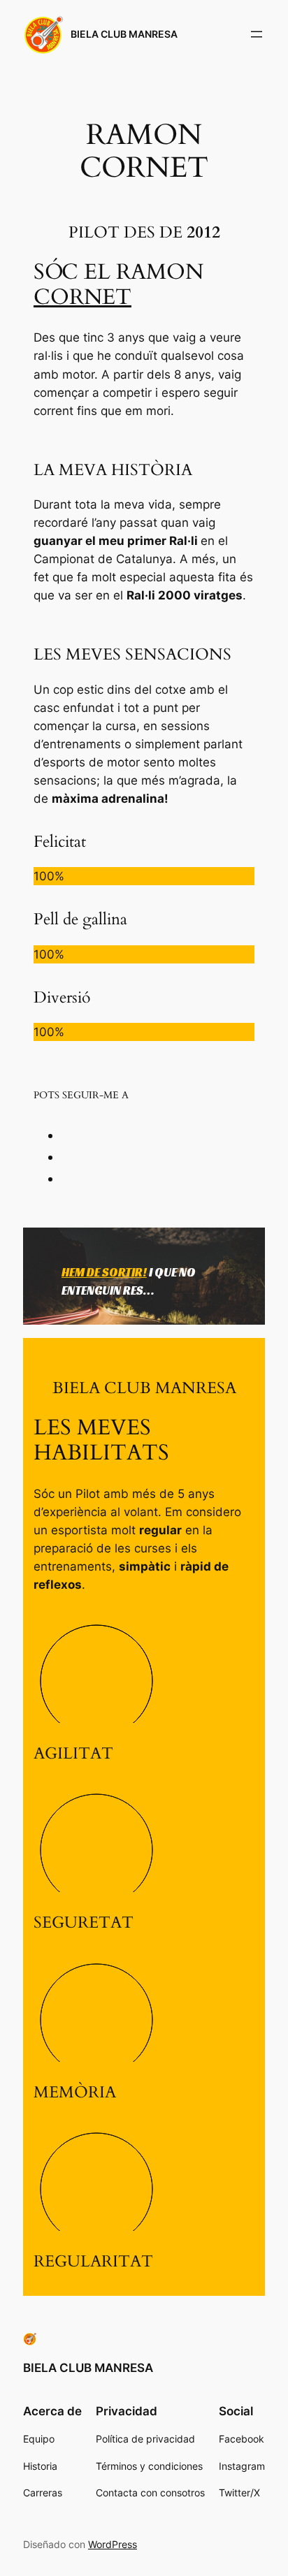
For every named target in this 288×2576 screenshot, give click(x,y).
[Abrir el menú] (257, 34)
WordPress (113, 2544)
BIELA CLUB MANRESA (124, 34)
